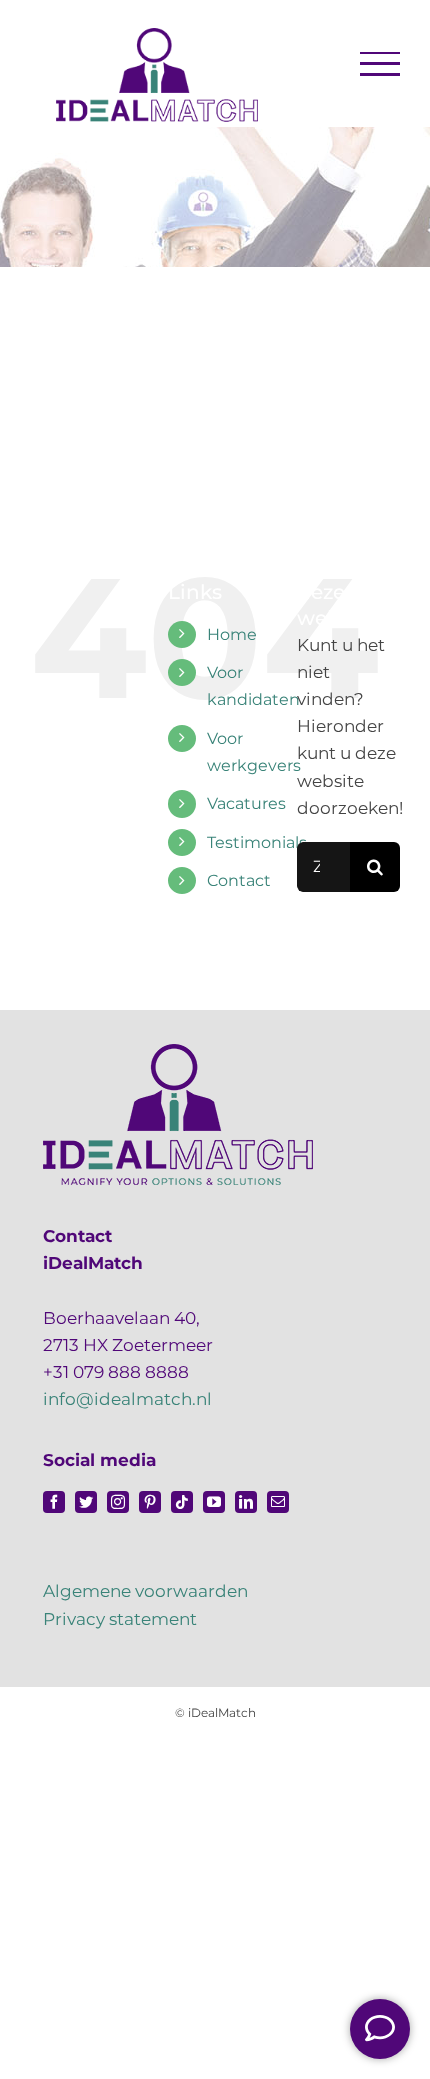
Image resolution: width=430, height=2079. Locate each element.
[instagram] (118, 1502)
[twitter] (86, 1502)
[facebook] (54, 1502)
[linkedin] (246, 1502)
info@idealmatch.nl (127, 1399)
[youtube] (214, 1502)
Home (232, 634)
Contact (239, 880)
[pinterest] (150, 1502)
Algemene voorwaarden (145, 1591)
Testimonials (257, 842)
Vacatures (246, 803)
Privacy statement (120, 1619)
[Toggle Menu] (380, 64)
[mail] (278, 1502)
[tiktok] (182, 1502)
